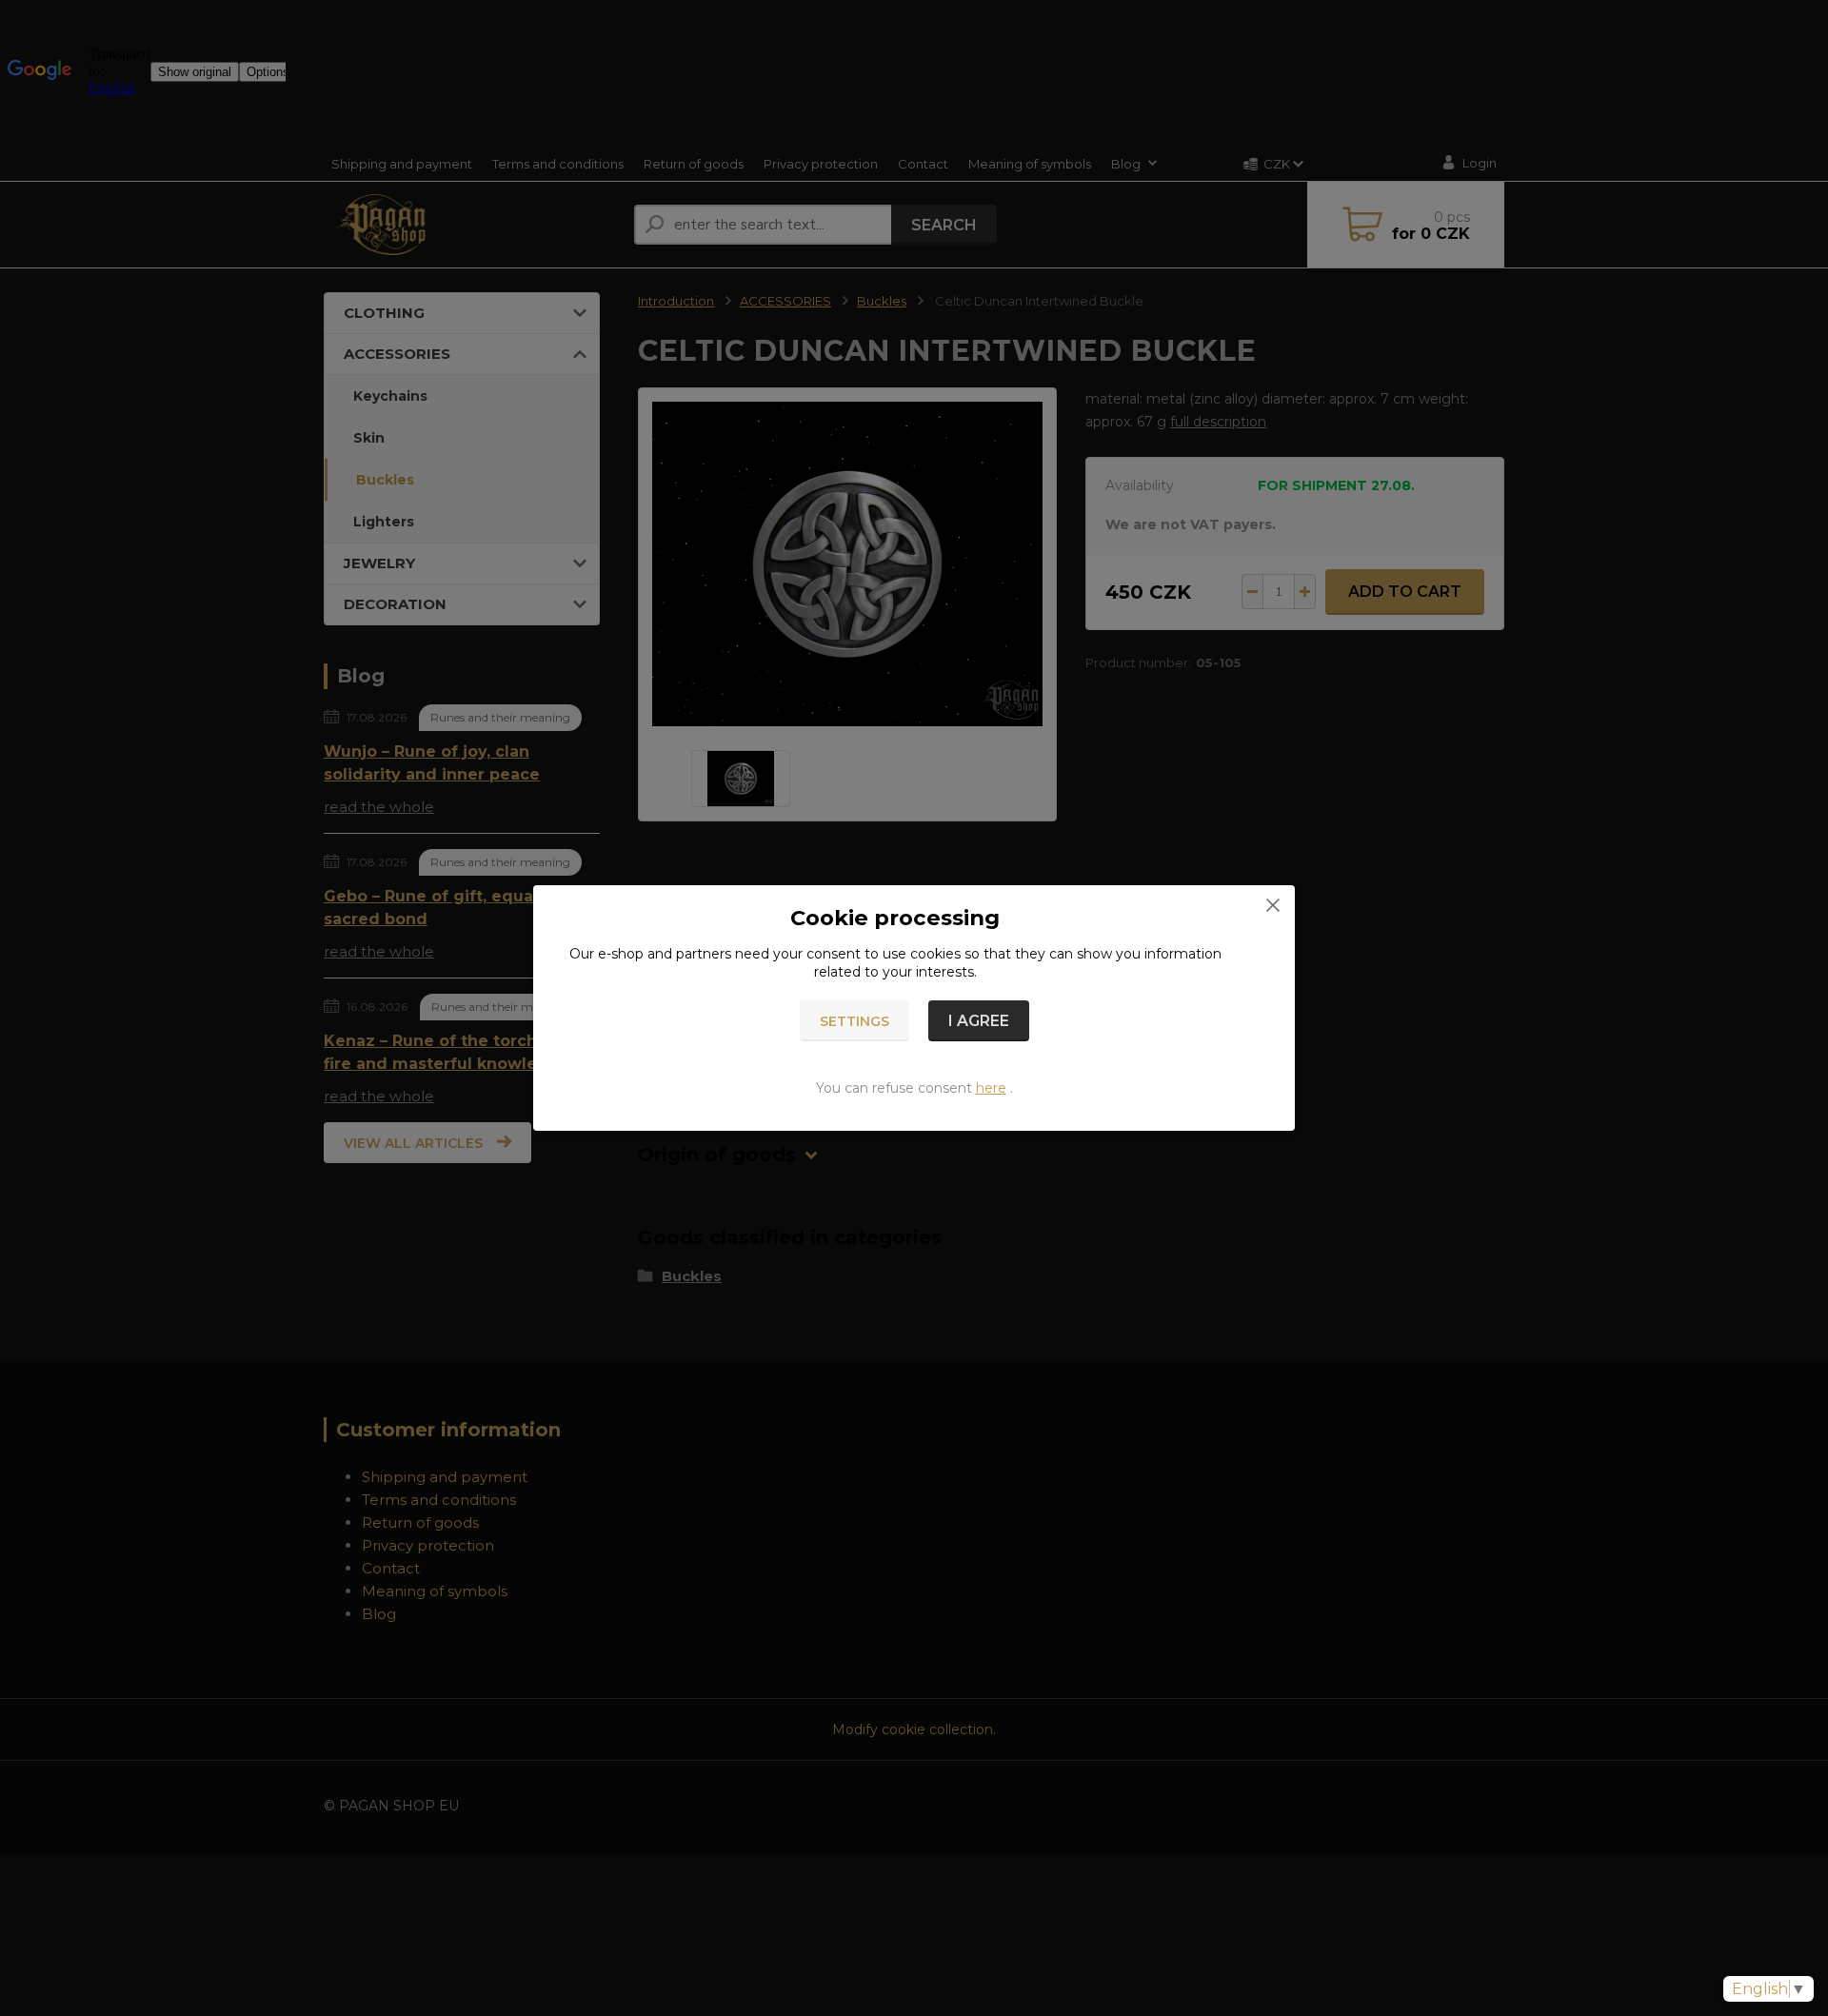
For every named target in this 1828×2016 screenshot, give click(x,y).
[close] (1273, 904)
